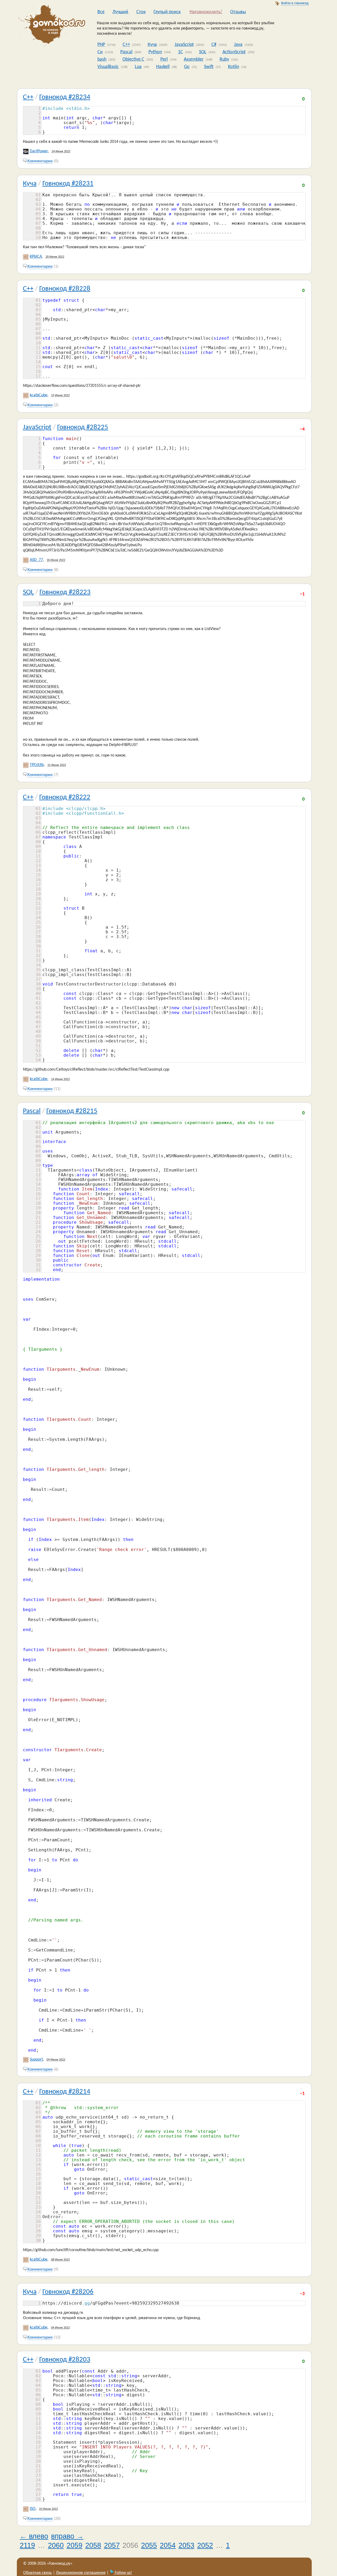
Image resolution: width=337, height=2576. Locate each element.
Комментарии (40, 161)
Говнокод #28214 (65, 2092)
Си (100, 52)
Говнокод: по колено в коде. (50, 26)
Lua (138, 67)
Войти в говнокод (295, 3)
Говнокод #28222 (65, 797)
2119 (27, 2545)
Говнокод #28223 (65, 592)
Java (238, 45)
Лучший (120, 12)
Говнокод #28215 (72, 1111)
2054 (168, 2545)
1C (180, 52)
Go (187, 67)
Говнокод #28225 (83, 428)
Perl (164, 59)
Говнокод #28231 (68, 184)
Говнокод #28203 (65, 2360)
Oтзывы (238, 12)
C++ (126, 45)
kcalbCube (39, 395)
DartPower (39, 151)
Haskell (163, 67)
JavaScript (184, 45)
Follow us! (123, 2573)
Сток (141, 12)
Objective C (133, 59)
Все (101, 12)
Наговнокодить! (206, 12)
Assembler (194, 59)
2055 (149, 2545)
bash (102, 59)
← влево (34, 2536)
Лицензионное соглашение (81, 2573)
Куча (152, 45)
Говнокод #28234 (65, 97)
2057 (112, 2545)
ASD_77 (36, 560)
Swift (209, 67)
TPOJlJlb (37, 765)
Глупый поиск (167, 12)
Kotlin (234, 67)
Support (36, 2060)
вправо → (67, 2536)
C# (214, 45)
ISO (33, 2509)
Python (155, 52)
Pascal (126, 52)
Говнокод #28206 (68, 2292)
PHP (101, 45)
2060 (56, 2545)
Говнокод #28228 (65, 289)
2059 (75, 2545)
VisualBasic (108, 67)
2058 (93, 2545)
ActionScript (234, 52)
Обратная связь (38, 2573)
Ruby (224, 59)
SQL (203, 52)
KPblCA (36, 257)
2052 (205, 2545)
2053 (186, 2545)
